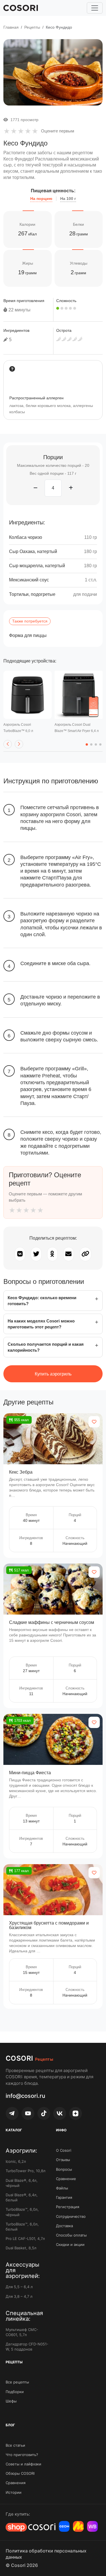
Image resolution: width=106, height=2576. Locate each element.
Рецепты (32, 27)
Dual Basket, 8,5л (21, 2248)
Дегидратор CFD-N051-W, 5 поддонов (27, 2347)
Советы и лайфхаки (23, 2464)
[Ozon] (64, 2526)
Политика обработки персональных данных (46, 2554)
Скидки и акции (70, 2244)
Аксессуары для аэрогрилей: (23, 2270)
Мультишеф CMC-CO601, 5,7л (22, 2332)
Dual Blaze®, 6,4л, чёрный (22, 2183)
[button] (8, 744)
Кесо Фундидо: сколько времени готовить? (42, 1301)
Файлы (62, 2188)
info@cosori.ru (25, 2096)
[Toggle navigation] (95, 8)
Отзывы (63, 2160)
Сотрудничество (71, 2216)
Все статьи (15, 2445)
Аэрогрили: (21, 2151)
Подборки (15, 2392)
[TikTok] (44, 2113)
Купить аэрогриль (53, 1374)
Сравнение (66, 2179)
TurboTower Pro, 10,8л (26, 2171)
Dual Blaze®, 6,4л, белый (22, 2197)
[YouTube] (28, 2113)
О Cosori (64, 2150)
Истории (14, 2492)
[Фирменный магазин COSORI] (31, 2527)
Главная (11, 27)
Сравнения (16, 2483)
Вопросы (64, 2169)
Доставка (64, 2226)
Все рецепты (17, 2382)
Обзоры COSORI (20, 2473)
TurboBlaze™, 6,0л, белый (22, 2227)
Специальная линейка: (24, 2316)
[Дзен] (75, 2113)
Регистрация (68, 2207)
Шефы (11, 2401)
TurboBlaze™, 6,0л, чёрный (22, 2212)
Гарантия (64, 2197)
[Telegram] (12, 2113)
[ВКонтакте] (60, 2113)
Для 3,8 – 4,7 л (19, 2296)
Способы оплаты (71, 2235)
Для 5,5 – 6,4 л (19, 2287)
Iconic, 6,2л (16, 2161)
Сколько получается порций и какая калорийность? (46, 1347)
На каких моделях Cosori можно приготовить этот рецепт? (41, 1324)
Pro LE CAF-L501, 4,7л (25, 2239)
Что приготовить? (22, 2455)
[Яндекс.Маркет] (78, 2526)
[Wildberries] (92, 2526)
